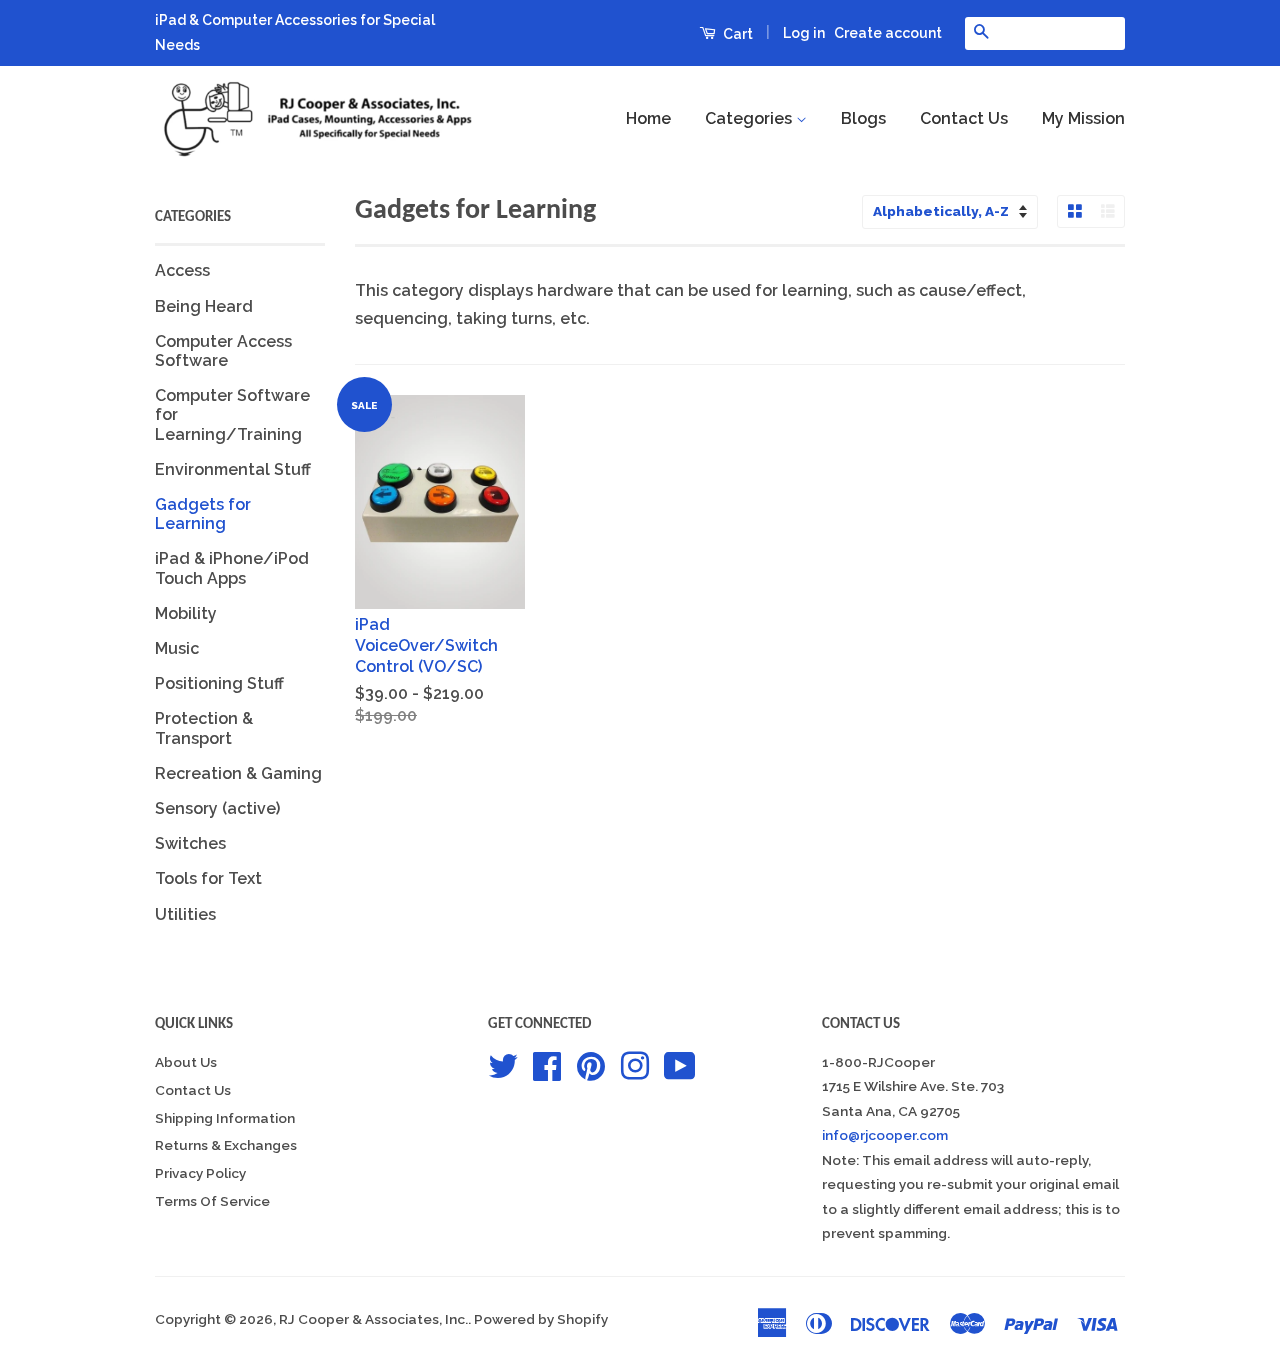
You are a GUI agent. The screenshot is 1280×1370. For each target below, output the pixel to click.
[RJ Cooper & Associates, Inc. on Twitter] (503, 1064)
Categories (750, 118)
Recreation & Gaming (238, 773)
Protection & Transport (204, 728)
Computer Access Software (223, 351)
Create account (888, 33)
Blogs (863, 118)
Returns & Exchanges (226, 1145)
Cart (736, 34)
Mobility (186, 613)
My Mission (1083, 118)
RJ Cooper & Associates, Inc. (373, 1319)
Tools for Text (208, 878)
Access (182, 270)
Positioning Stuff (219, 683)
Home (648, 118)
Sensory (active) (217, 808)
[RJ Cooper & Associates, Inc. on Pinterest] (591, 1064)
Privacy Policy (200, 1173)
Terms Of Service (212, 1201)
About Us (186, 1062)
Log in (804, 33)
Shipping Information (225, 1118)
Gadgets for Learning (203, 514)
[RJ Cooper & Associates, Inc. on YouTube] (680, 1064)
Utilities (185, 914)
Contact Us (964, 118)
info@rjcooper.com (885, 1135)
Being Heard (204, 306)
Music (177, 648)
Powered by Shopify (541, 1319)
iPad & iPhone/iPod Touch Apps (232, 568)
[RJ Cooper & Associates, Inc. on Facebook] (547, 1064)
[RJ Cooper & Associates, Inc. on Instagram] (635, 1064)
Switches (190, 843)
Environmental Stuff (233, 469)
